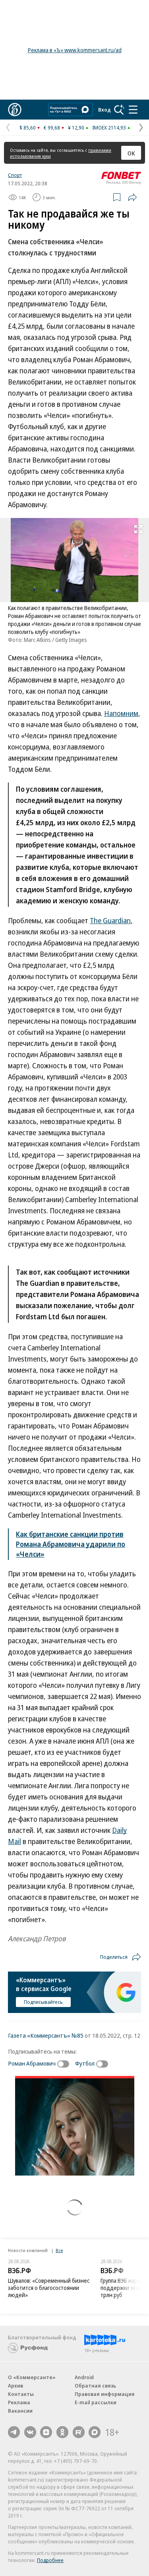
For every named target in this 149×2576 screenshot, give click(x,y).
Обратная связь (95, 2386)
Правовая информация (105, 2394)
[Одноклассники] (62, 2432)
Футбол (85, 2063)
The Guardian (110, 920)
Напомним (121, 713)
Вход (104, 110)
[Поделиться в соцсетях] (132, 197)
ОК (131, 153)
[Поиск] (119, 110)
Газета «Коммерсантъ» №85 (46, 2035)
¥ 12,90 (76, 128)
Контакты (21, 2394)
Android (84, 2377)
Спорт (15, 175)
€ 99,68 (52, 128)
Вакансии (20, 2411)
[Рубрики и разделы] (133, 110)
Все (59, 2250)
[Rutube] (79, 2432)
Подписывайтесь (43, 2002)
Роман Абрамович (32, 2063)
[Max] (95, 2432)
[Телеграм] (14, 2432)
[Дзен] (46, 2432)
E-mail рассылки (96, 2402)
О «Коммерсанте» (32, 2377)
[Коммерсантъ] (15, 110)
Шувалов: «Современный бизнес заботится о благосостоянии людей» (49, 2288)
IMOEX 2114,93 (109, 128)
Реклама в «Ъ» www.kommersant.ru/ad (75, 50)
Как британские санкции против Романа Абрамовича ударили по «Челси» (71, 1544)
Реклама (19, 2402)
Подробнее (50, 2560)
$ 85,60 (28, 128)
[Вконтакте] (30, 2432)
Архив (15, 2386)
